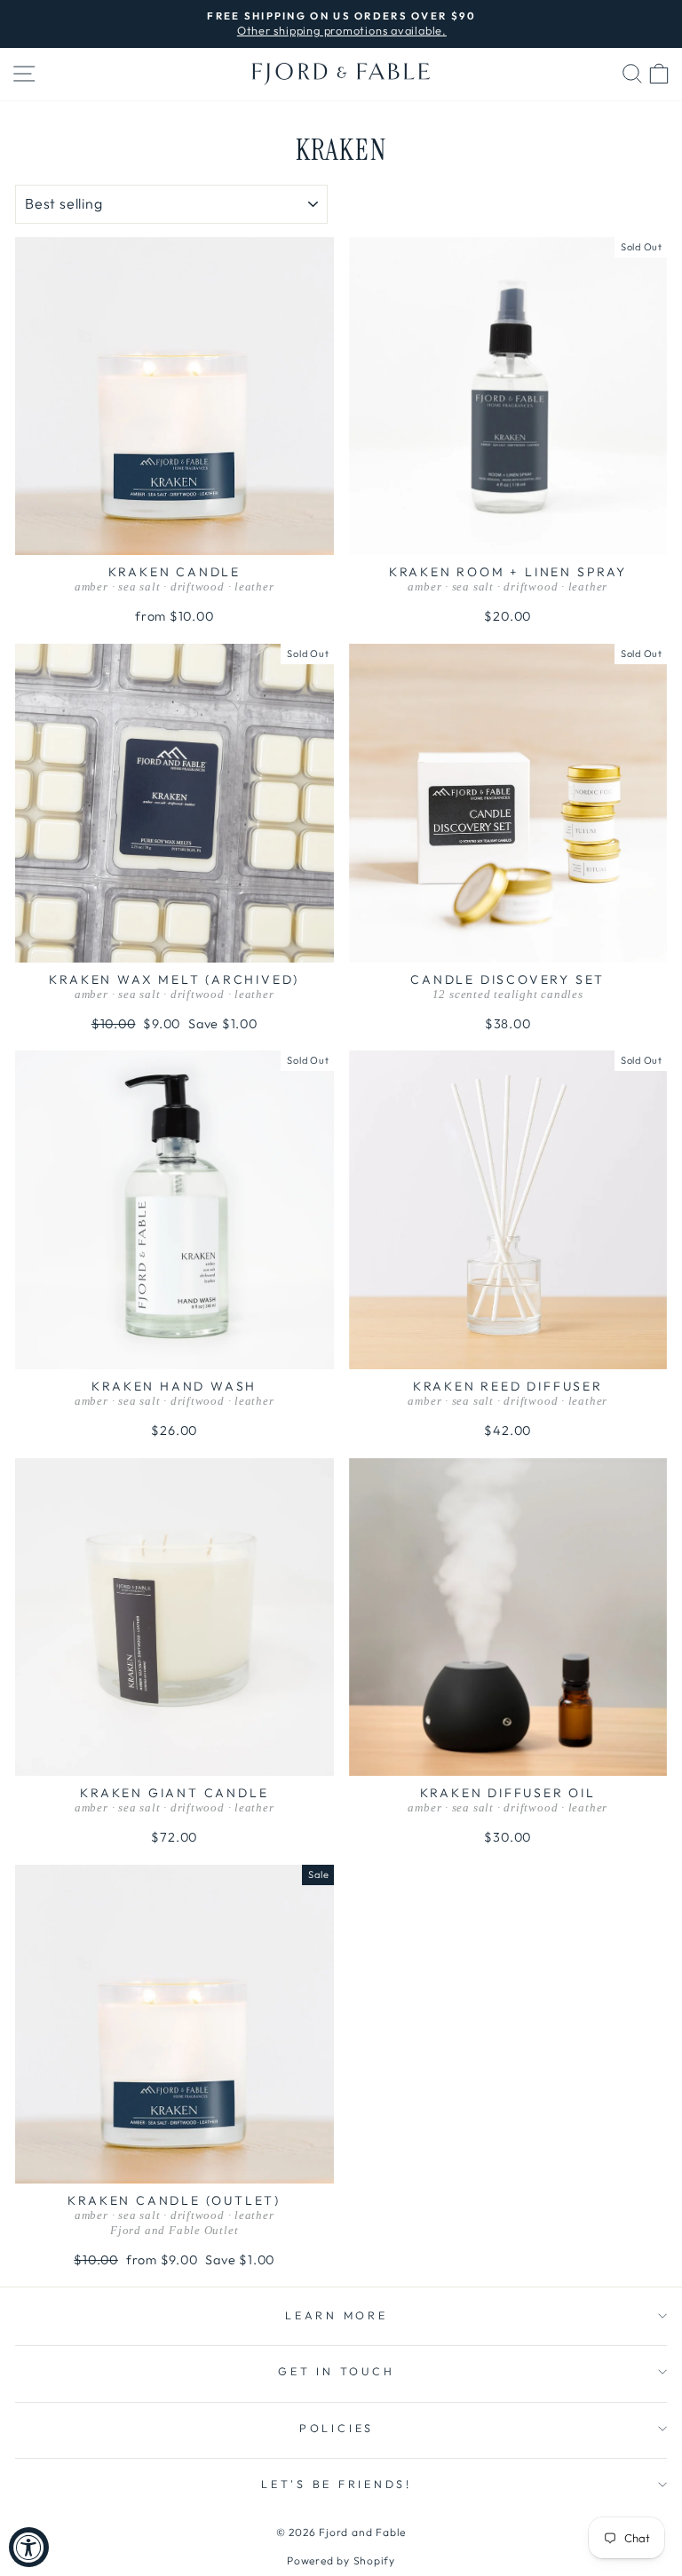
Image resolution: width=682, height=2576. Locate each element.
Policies (337, 2428)
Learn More (337, 2315)
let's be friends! (337, 2484)
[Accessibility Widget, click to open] (29, 2547)
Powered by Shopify (341, 2560)
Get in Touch (336, 2371)
